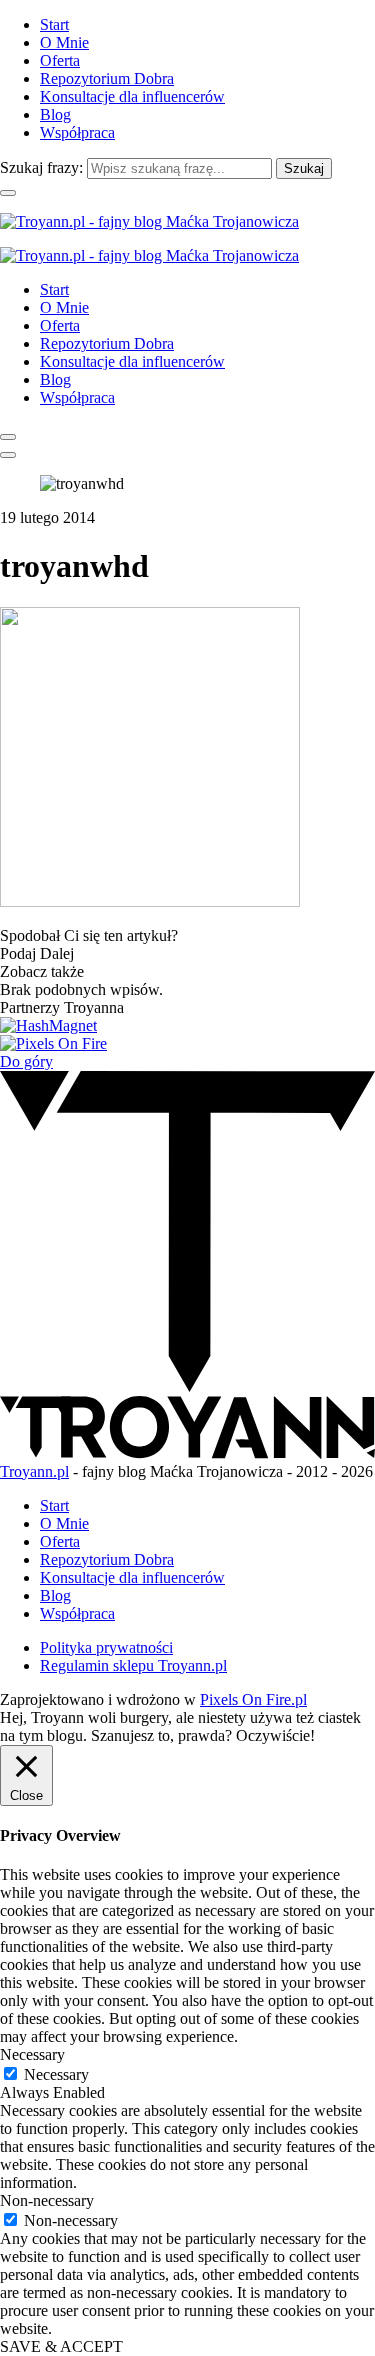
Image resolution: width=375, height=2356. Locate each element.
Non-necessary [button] (47, 2200)
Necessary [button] (32, 2054)
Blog (55, 114)
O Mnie (64, 42)
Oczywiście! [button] (275, 1735)
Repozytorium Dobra (107, 78)
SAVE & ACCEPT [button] (61, 2346)
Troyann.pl (34, 1471)
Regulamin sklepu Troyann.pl (133, 1665)
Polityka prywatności (106, 1647)
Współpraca (77, 132)
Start (54, 24)
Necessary (56, 2074)
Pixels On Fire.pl (253, 1699)
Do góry (26, 1061)
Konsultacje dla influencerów (132, 96)
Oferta (60, 60)
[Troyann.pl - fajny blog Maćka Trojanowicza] (149, 221)
